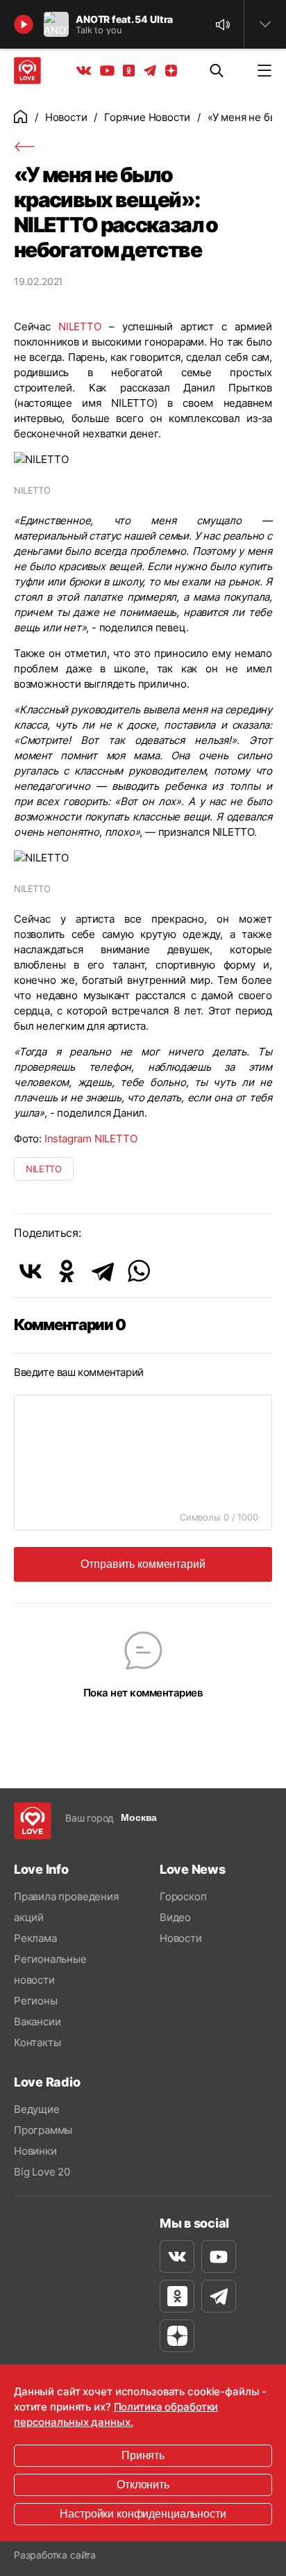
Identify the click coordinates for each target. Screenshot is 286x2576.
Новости (66, 117)
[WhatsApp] (139, 1271)
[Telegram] (103, 1271)
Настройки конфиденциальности (143, 2514)
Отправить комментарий (143, 1564)
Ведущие (37, 2109)
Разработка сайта (55, 2555)
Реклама (35, 1938)
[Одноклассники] (67, 1271)
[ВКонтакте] (31, 1271)
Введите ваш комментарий (79, 1372)
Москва (139, 1817)
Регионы (36, 2001)
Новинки (35, 2151)
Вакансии (37, 2022)
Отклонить (143, 2485)
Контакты (37, 2042)
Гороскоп (183, 1896)
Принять (143, 2455)
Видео (175, 1917)
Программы (43, 2130)
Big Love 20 (42, 2172)
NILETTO (80, 326)
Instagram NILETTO (91, 1139)
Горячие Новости (147, 117)
